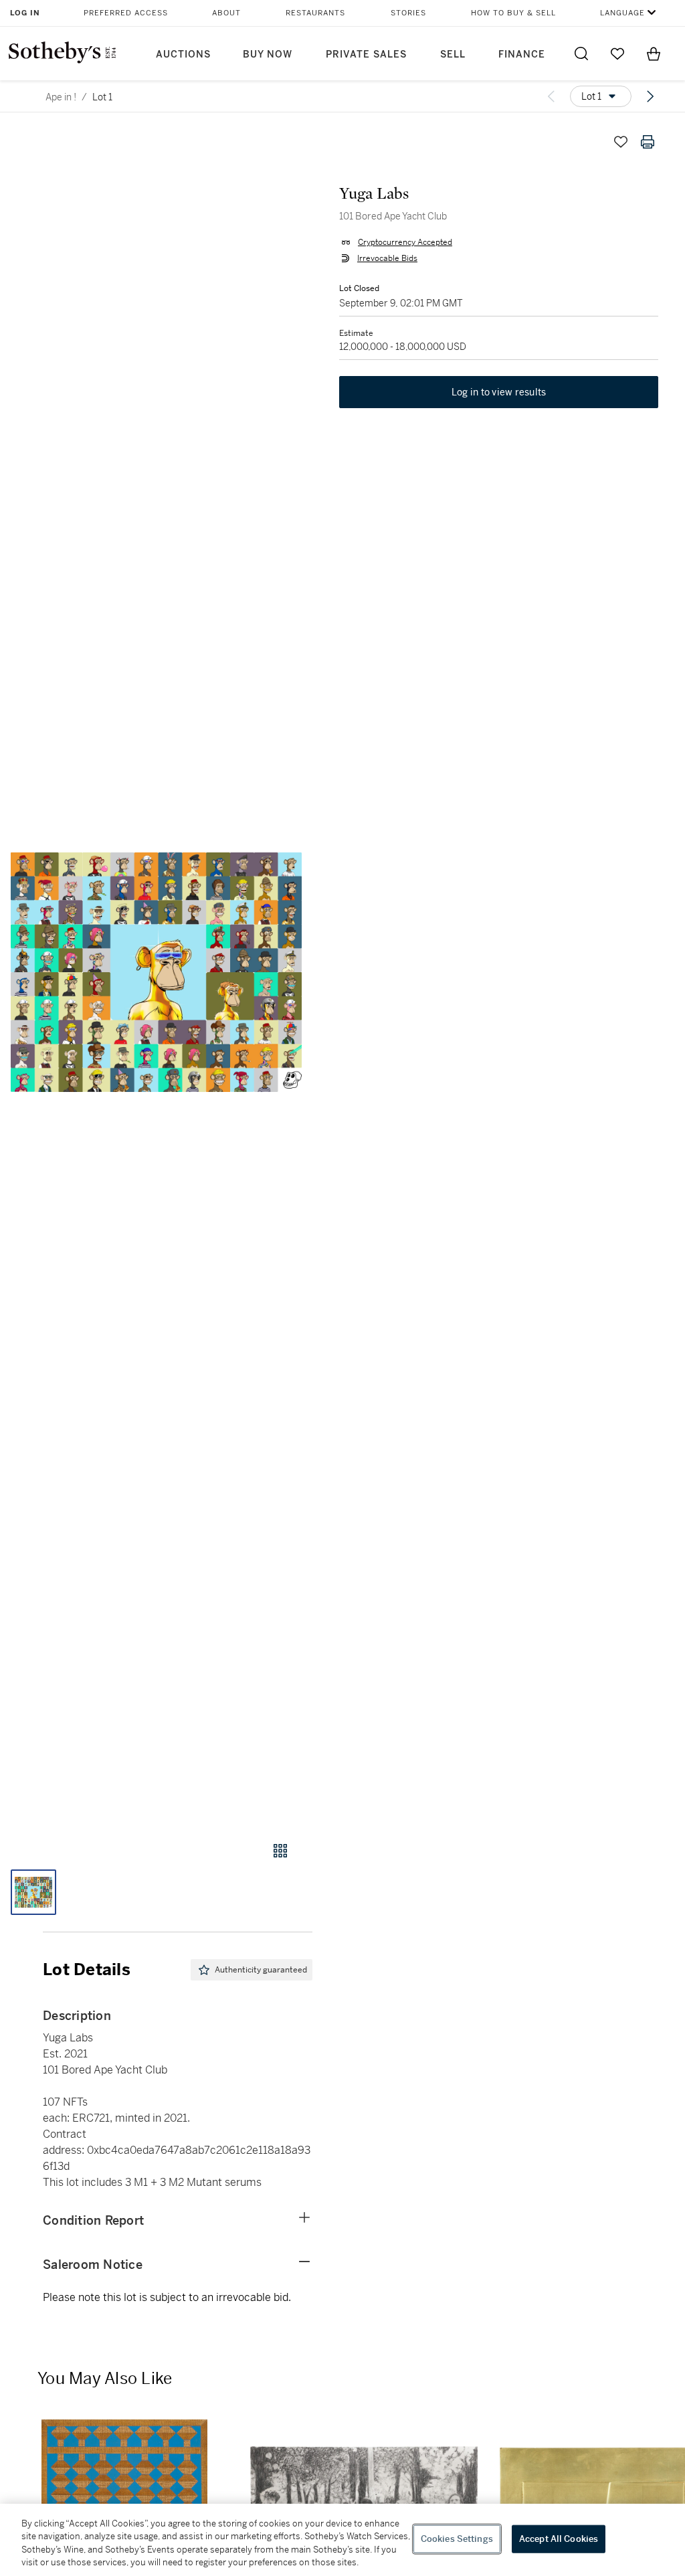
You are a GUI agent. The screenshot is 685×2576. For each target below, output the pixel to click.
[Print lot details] (648, 142)
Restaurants (315, 13)
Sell (453, 55)
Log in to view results (499, 392)
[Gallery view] (280, 1851)
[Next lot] (650, 96)
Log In (25, 13)
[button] (156, 972)
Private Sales (366, 55)
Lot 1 (102, 97)
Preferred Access (126, 13)
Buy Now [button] (268, 55)
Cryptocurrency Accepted (405, 242)
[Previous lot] (551, 96)
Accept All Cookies (559, 2539)
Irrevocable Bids (387, 258)
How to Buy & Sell (513, 13)
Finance (522, 55)
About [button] (226, 13)
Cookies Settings (457, 2539)
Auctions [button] (183, 55)
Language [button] (622, 13)
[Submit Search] (581, 54)
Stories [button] (408, 13)
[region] (342, 2540)
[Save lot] (621, 142)
